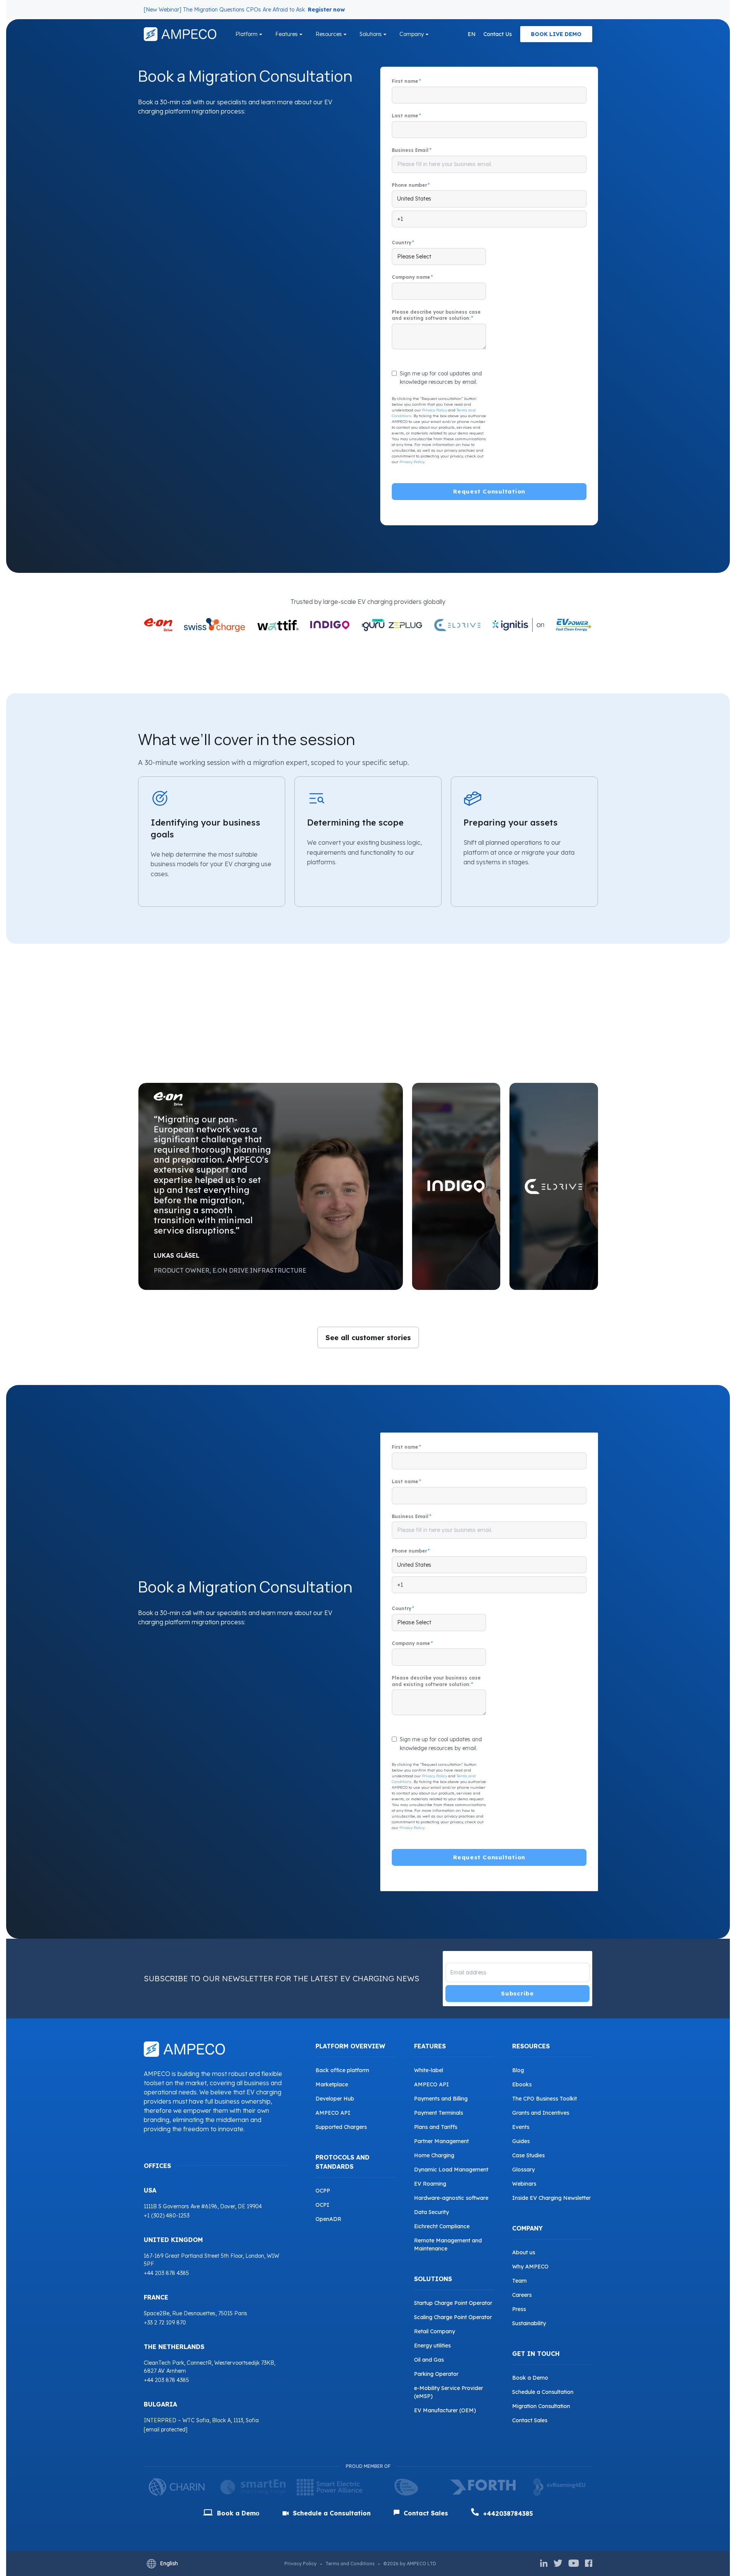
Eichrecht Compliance (442, 2226)
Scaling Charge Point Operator (453, 2317)
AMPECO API (333, 2113)
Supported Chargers (341, 2127)
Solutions (371, 34)
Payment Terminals (439, 2113)
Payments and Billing (441, 2099)
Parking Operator (436, 2374)
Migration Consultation (541, 2406)
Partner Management (441, 2141)
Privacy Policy (435, 410)
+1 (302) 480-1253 (167, 2216)
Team (519, 2281)
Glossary (523, 2170)
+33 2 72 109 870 (165, 2323)
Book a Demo (530, 2378)
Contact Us (498, 34)
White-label (429, 2070)
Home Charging (434, 2155)
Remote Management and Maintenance (448, 2245)
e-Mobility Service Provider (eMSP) (449, 2392)
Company (412, 34)
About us (524, 2252)
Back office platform (342, 2070)
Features (287, 34)
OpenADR (328, 2219)
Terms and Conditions (350, 2564)
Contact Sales (530, 2420)
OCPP (323, 2191)
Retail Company (435, 2331)
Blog (518, 2070)
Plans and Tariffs (436, 2127)
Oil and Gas (429, 2360)
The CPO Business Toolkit (545, 2099)
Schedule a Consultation (543, 2392)
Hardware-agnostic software (451, 2198)
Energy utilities (432, 2346)
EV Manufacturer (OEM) (445, 2410)
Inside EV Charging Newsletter (551, 2198)
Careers (522, 2295)
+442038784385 (507, 2513)
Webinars (524, 2184)
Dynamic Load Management (451, 2170)
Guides (521, 2141)
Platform (246, 34)
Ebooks (522, 2084)
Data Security (431, 2212)
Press (519, 2309)
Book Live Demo (556, 34)
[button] (271, 1186)
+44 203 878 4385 (166, 2273)
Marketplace (332, 2084)
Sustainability (529, 2323)
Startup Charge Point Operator (453, 2303)
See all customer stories (368, 1338)
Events (521, 2127)
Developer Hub (335, 2099)
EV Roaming (430, 2184)
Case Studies (528, 2155)
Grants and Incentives (541, 2113)
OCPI (322, 2205)
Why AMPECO (530, 2267)
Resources (329, 34)
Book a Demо (237, 2513)
